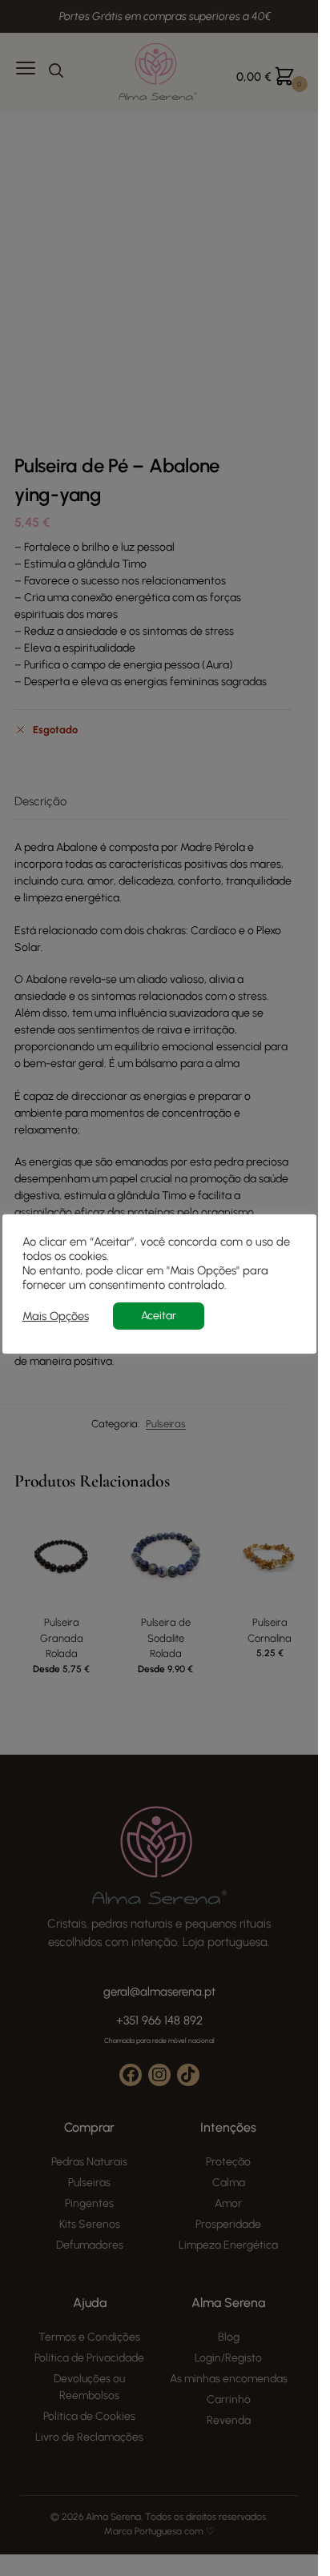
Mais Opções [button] (56, 1316)
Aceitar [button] (159, 1316)
